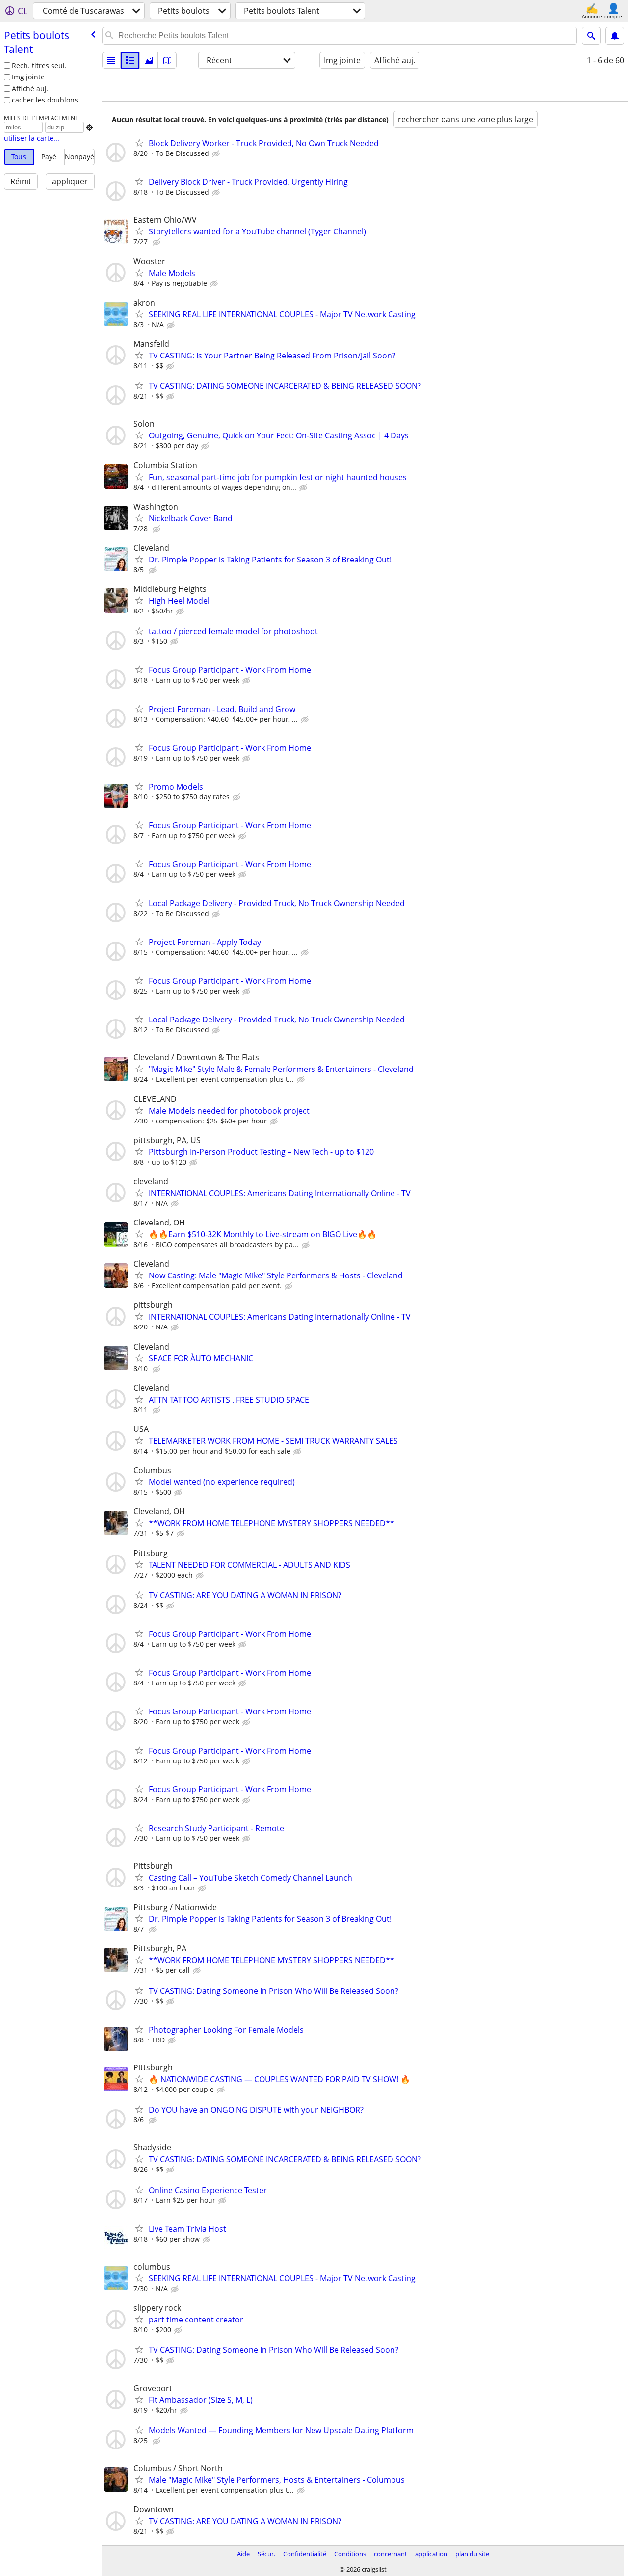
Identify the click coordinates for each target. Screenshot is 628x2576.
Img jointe (28, 77)
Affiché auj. (30, 89)
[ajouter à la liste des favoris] (139, 143)
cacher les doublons (45, 100)
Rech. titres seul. (39, 65)
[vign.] (130, 60)
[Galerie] (149, 60)
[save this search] (615, 36)
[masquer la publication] (217, 154)
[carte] (167, 60)
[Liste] (111, 60)
